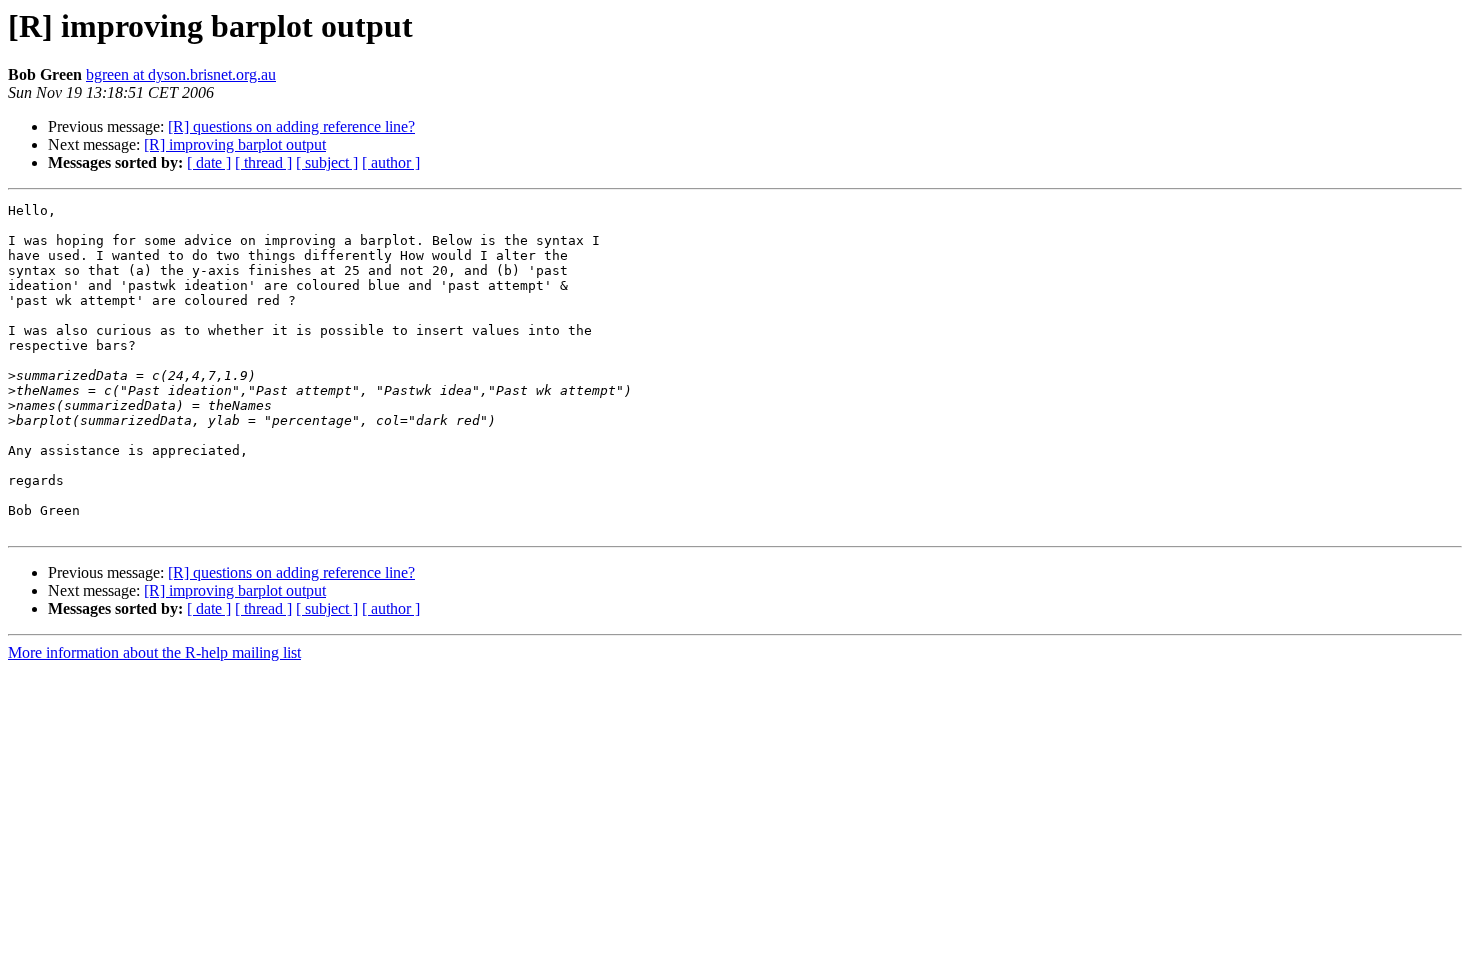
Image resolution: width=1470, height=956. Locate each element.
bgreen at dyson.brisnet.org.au (181, 74)
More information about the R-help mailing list (154, 652)
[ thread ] (263, 162)
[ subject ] (327, 162)
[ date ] (209, 162)
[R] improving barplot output (235, 144)
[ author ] (391, 162)
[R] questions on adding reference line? (291, 126)
